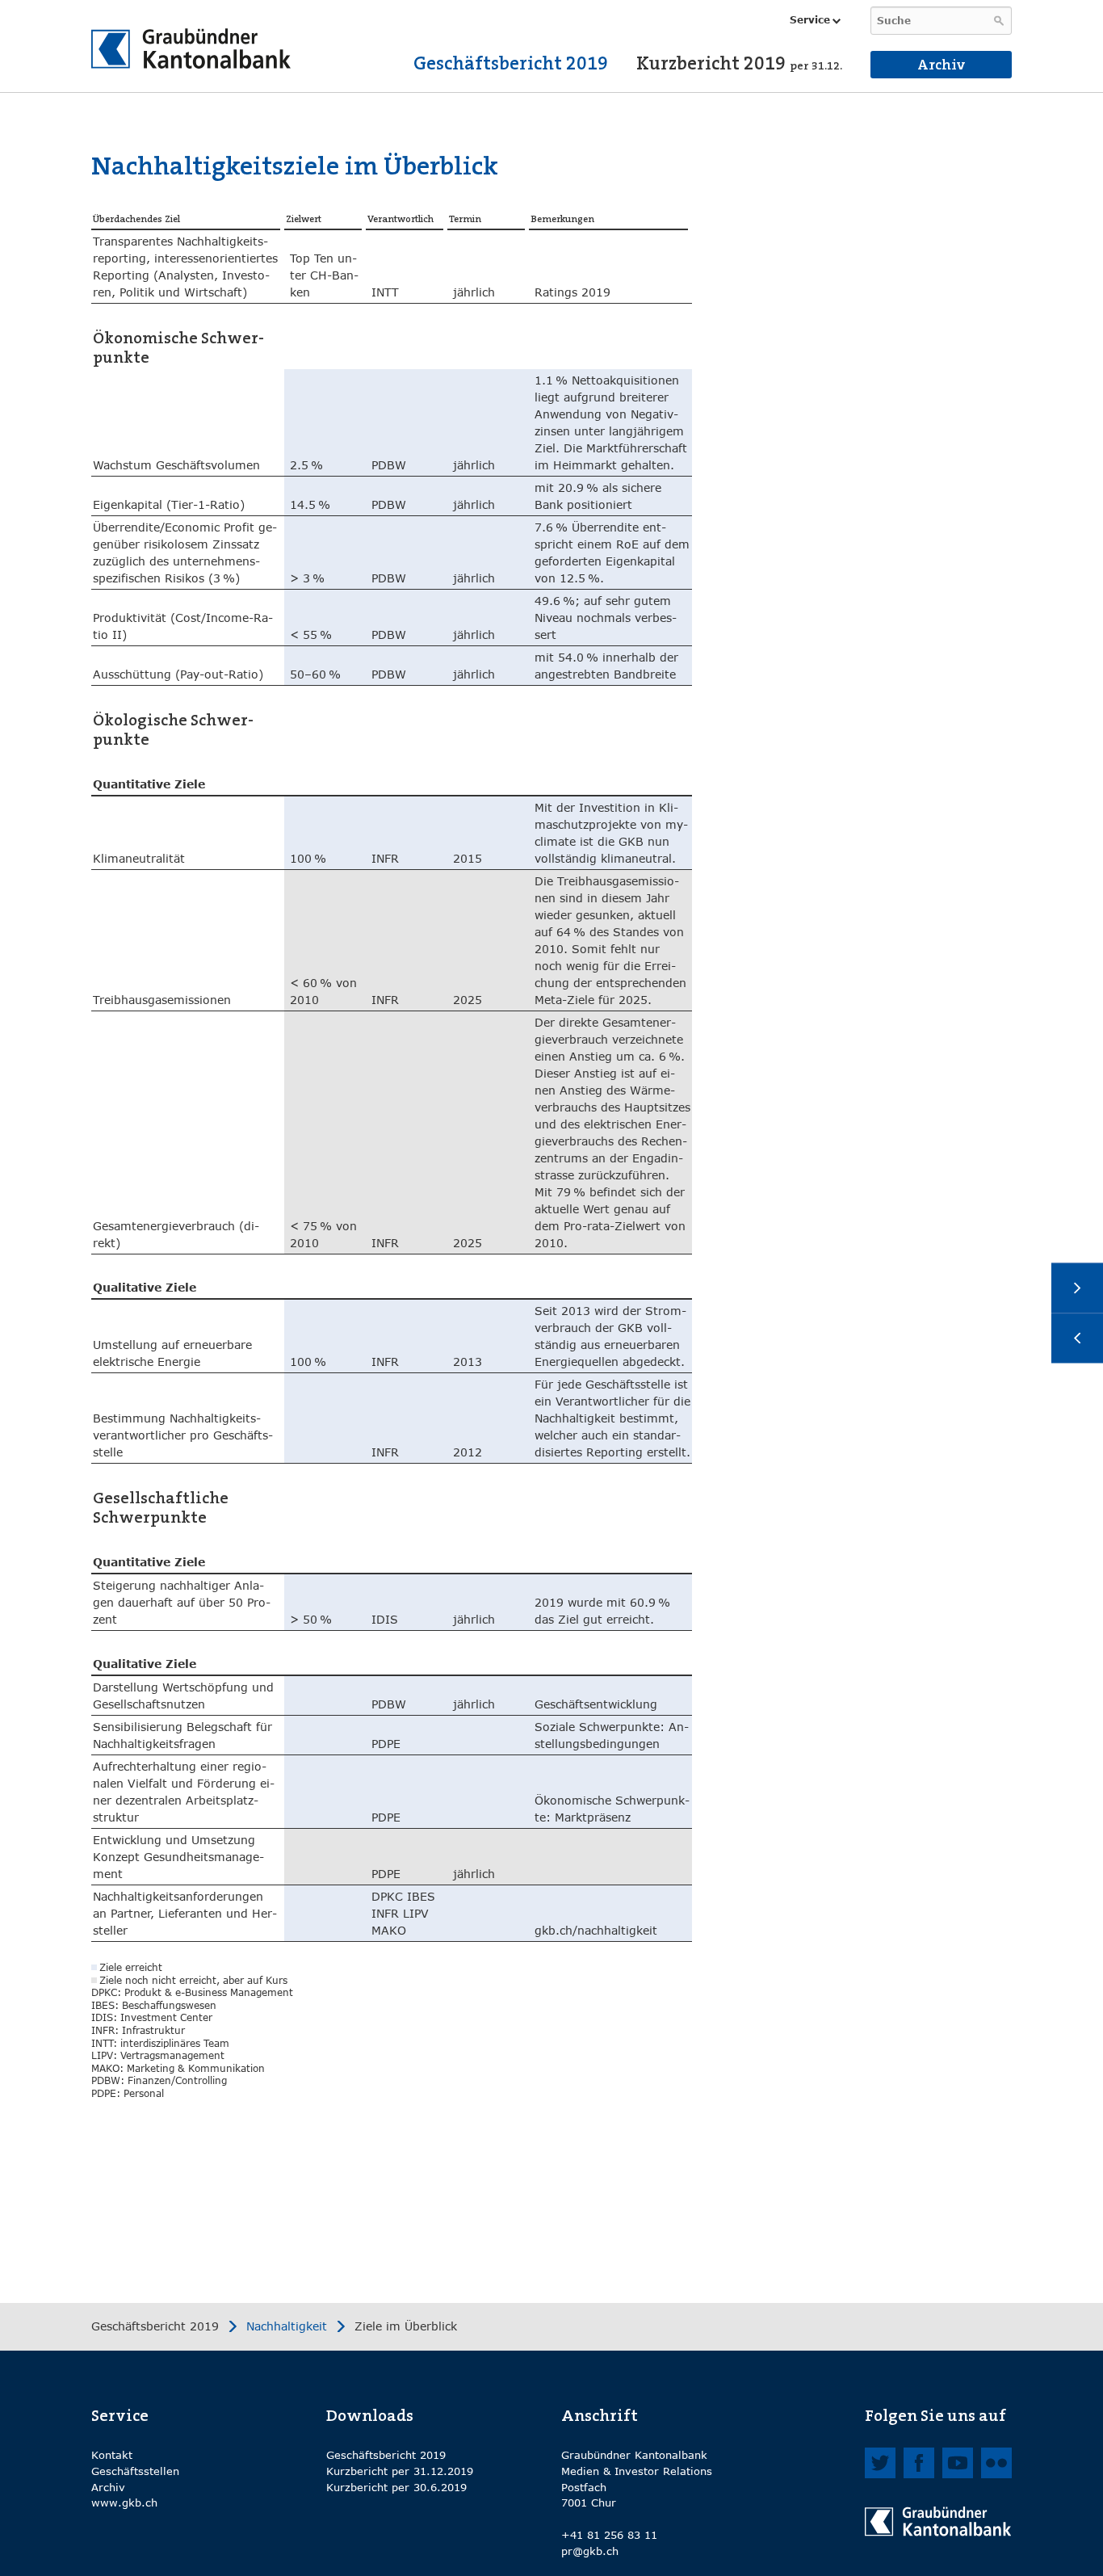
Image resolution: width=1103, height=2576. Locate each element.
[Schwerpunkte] (1077, 1338)
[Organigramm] (1077, 1288)
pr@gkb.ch (590, 2551)
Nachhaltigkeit (287, 2326)
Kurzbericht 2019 (739, 63)
